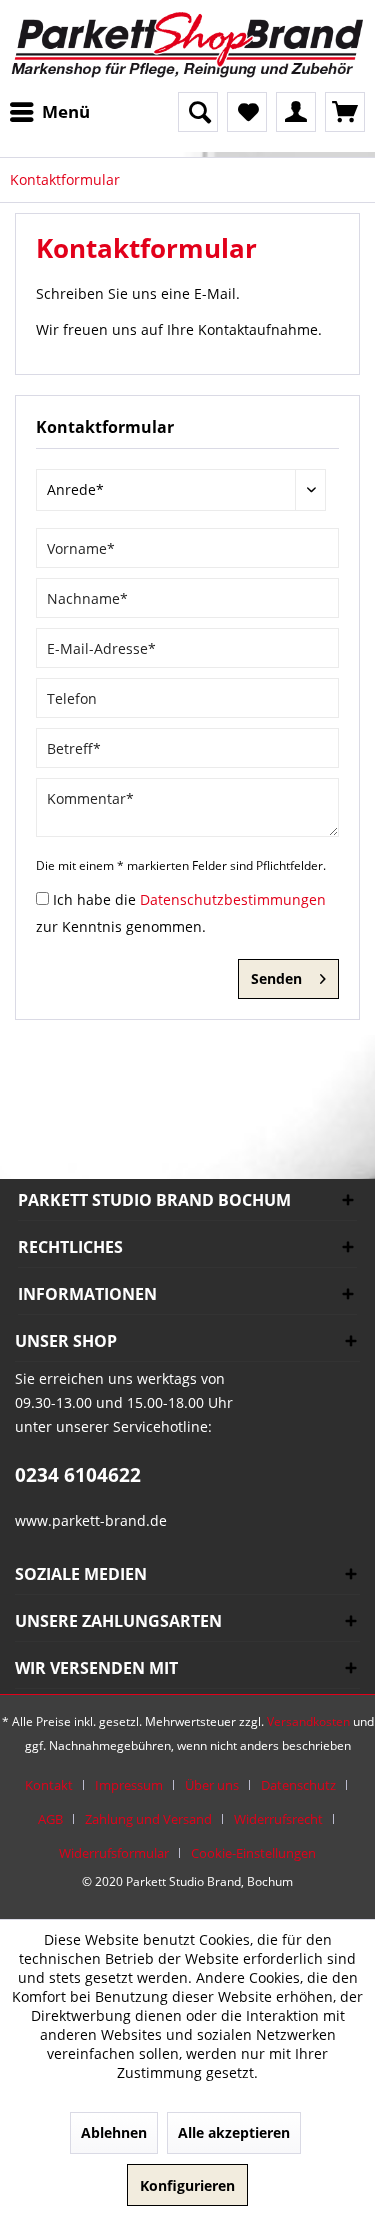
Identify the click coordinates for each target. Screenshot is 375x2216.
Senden (276, 978)
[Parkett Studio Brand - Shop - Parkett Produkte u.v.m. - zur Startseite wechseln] (187, 46)
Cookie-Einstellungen (253, 1853)
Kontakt (49, 1785)
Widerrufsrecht (278, 1819)
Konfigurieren (187, 2185)
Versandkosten (308, 1721)
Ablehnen (114, 2132)
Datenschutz (298, 1785)
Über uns (212, 1785)
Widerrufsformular (114, 1853)
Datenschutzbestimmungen (233, 899)
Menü (66, 111)
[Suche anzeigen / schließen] (198, 112)
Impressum (129, 1785)
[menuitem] (55, 112)
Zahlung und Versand (148, 1819)
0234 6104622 (78, 1475)
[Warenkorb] (345, 112)
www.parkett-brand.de (91, 1520)
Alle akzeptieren (234, 2132)
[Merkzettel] (247, 112)
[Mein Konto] (296, 112)
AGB (50, 1819)
